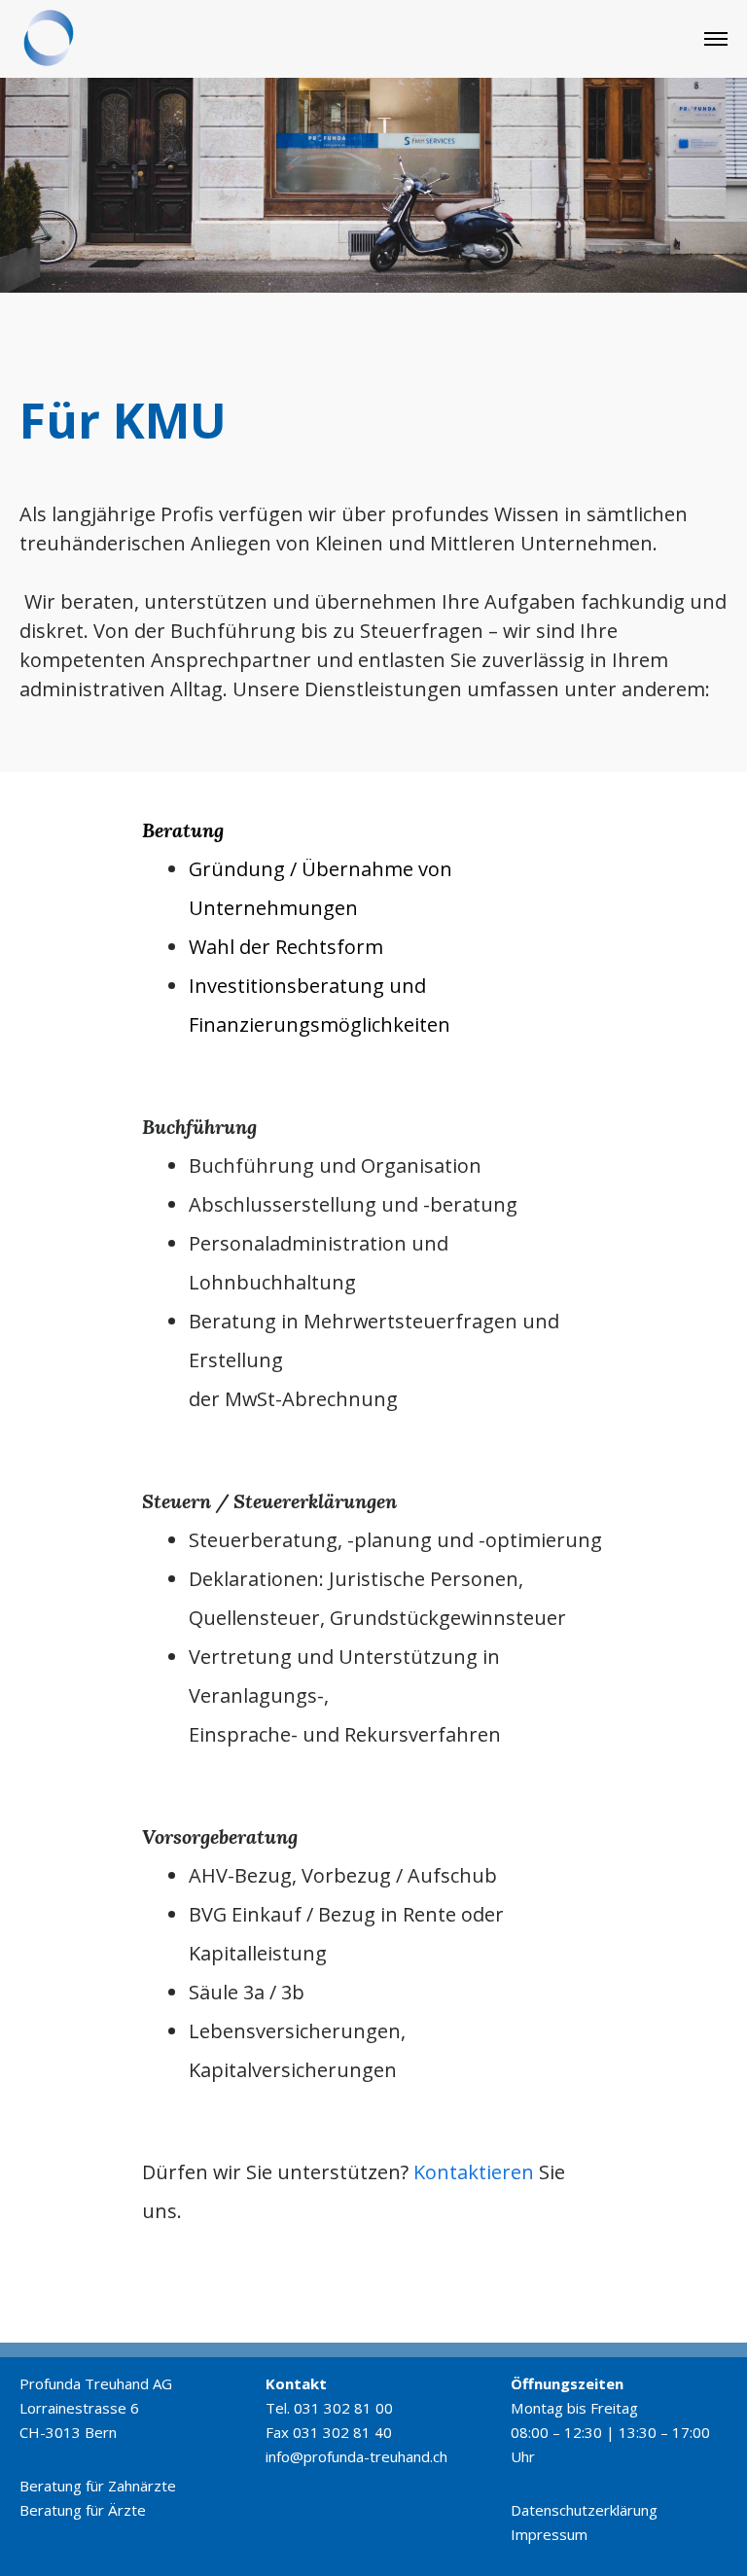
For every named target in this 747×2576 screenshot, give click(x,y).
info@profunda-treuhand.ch (356, 2456)
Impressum (549, 2534)
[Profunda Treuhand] (49, 39)
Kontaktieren (474, 2172)
